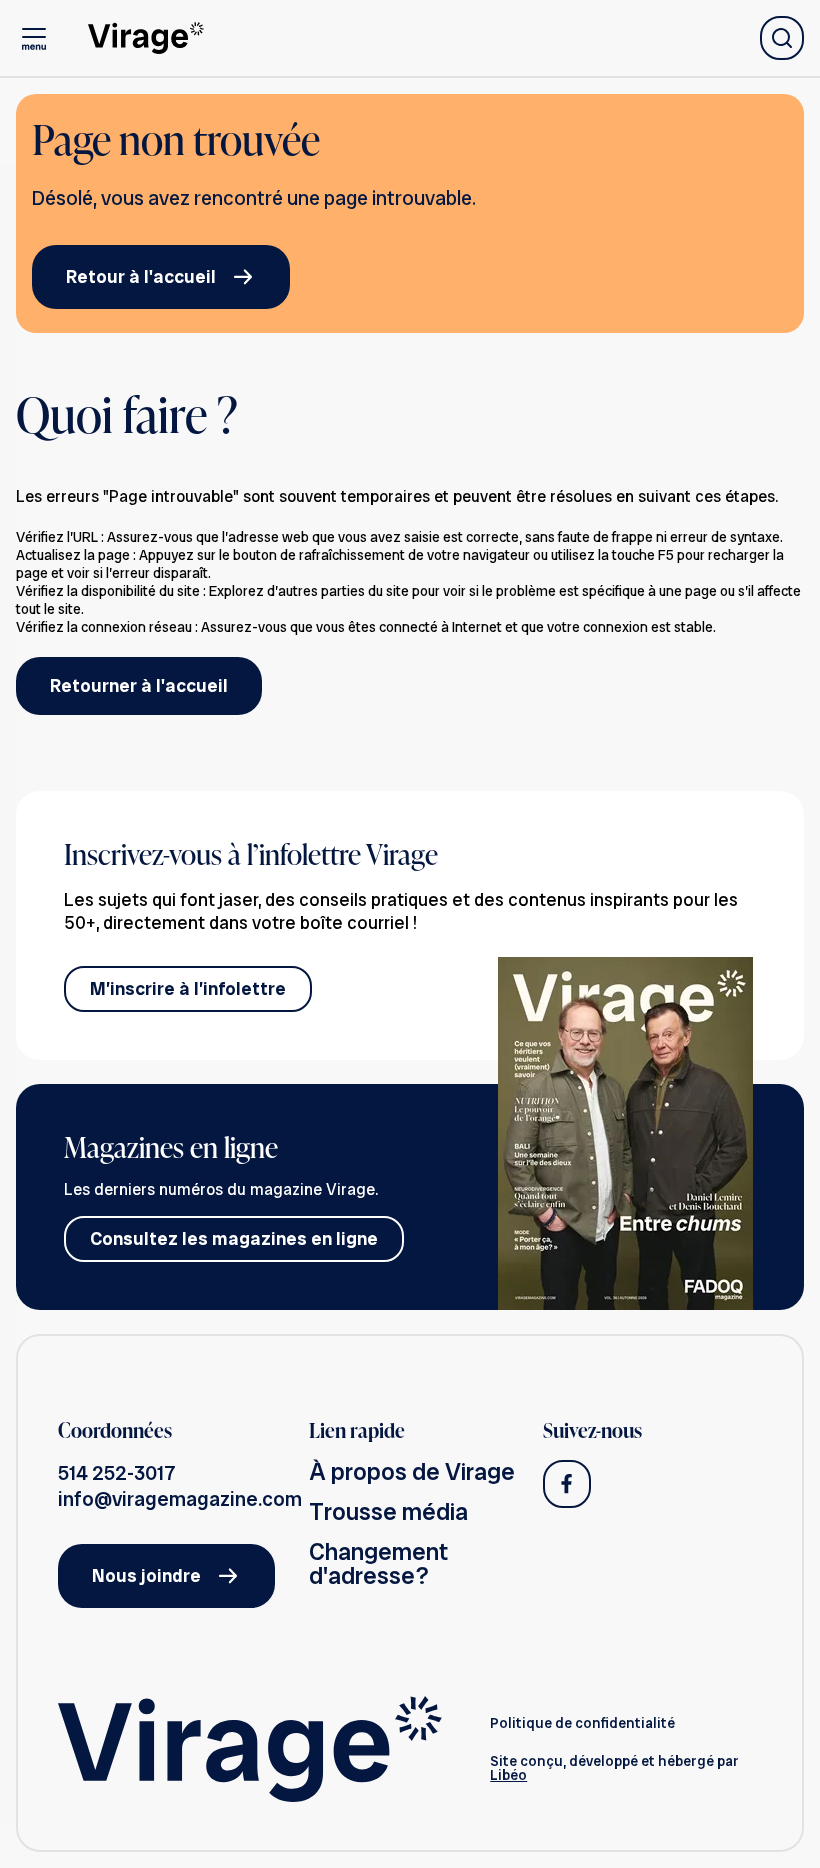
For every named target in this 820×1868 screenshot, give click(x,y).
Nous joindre (146, 1575)
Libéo (508, 1775)
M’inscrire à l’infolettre (188, 988)
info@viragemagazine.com (180, 1499)
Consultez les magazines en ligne (234, 1238)
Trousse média (388, 1511)
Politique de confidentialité (582, 1723)
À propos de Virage (412, 1471)
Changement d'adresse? (378, 1563)
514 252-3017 (117, 1473)
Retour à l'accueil (141, 276)
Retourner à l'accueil (139, 685)
